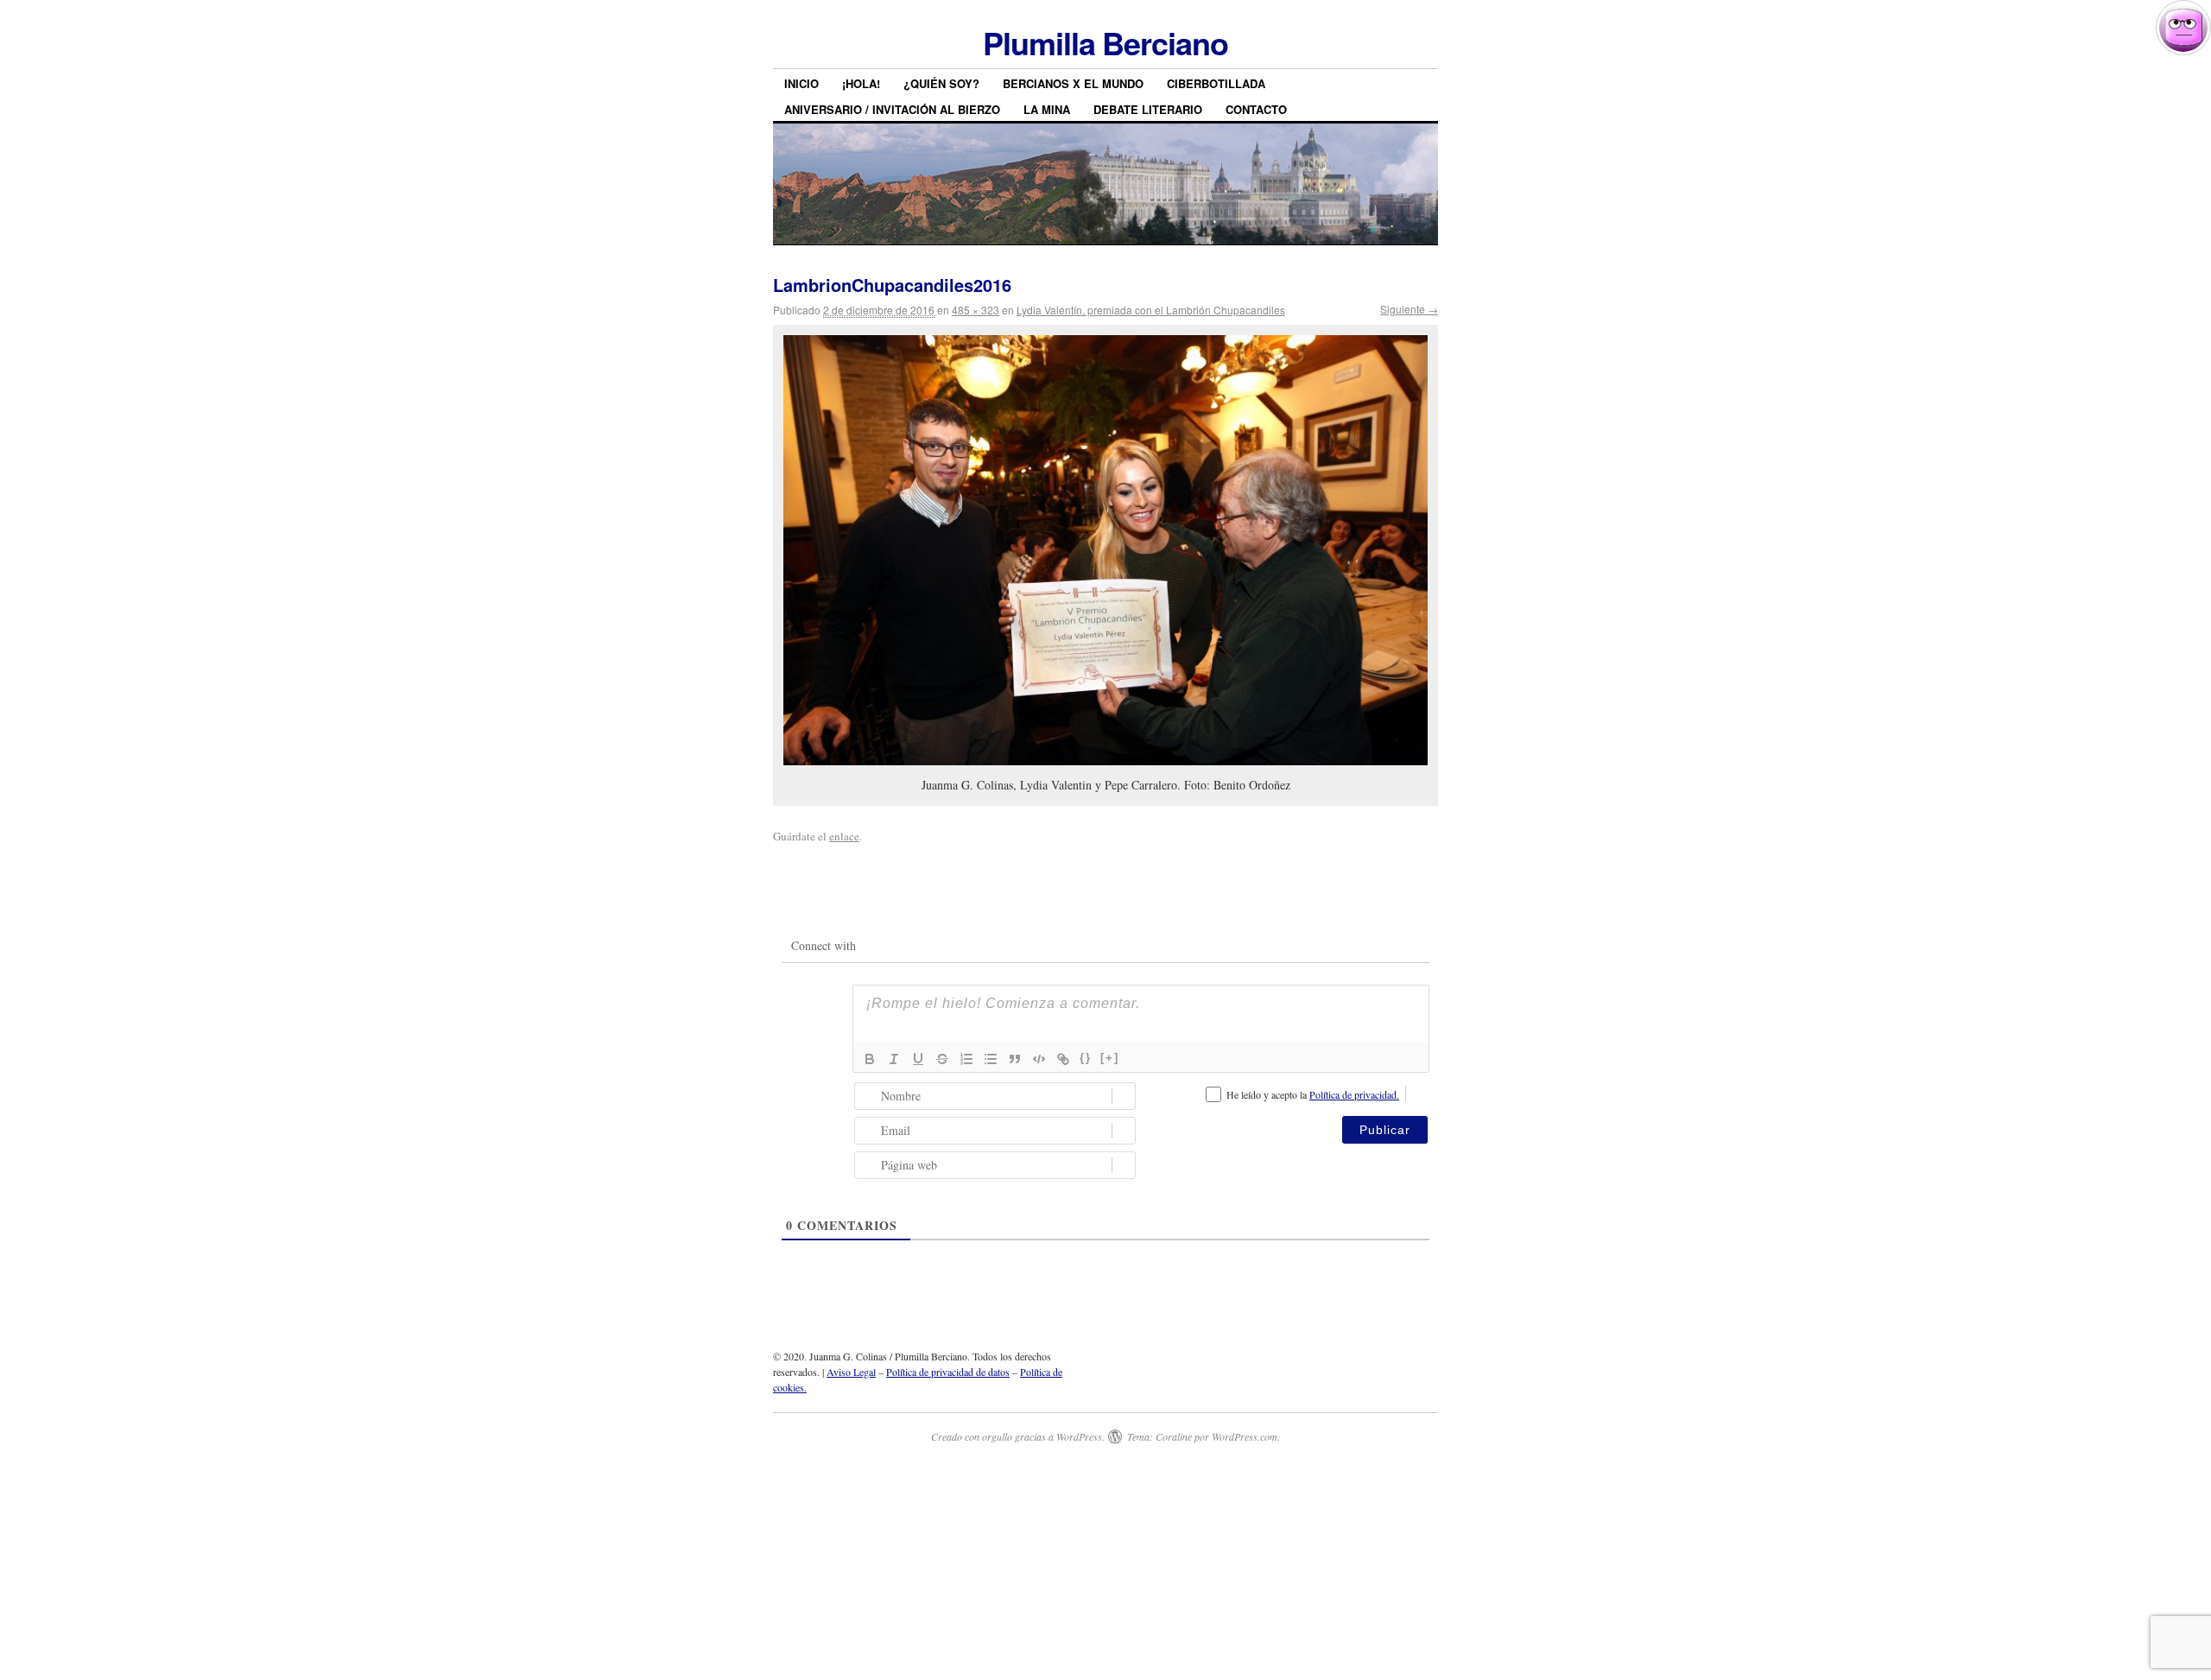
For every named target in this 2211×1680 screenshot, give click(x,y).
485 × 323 (976, 310)
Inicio (801, 83)
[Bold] (870, 1059)
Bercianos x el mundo (1073, 83)
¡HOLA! (861, 83)
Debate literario (1148, 109)
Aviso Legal (851, 1372)
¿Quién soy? (941, 83)
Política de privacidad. (1354, 1094)
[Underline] (918, 1059)
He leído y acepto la (1313, 1094)
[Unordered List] (991, 1059)
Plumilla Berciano (1105, 42)
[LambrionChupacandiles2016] (1105, 550)
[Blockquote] (1015, 1059)
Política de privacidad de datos (948, 1372)
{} (1086, 1058)
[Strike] (942, 1059)
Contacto (1256, 109)
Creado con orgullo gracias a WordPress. (1018, 1436)
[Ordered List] (966, 1059)
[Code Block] (1039, 1059)
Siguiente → (1409, 309)
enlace (844, 836)
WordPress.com (1245, 1436)
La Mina (1047, 109)
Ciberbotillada (1216, 83)
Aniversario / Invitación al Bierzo (892, 109)
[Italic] (894, 1059)
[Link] (1063, 1059)
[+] (1110, 1058)
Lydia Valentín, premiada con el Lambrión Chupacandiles (1151, 310)
